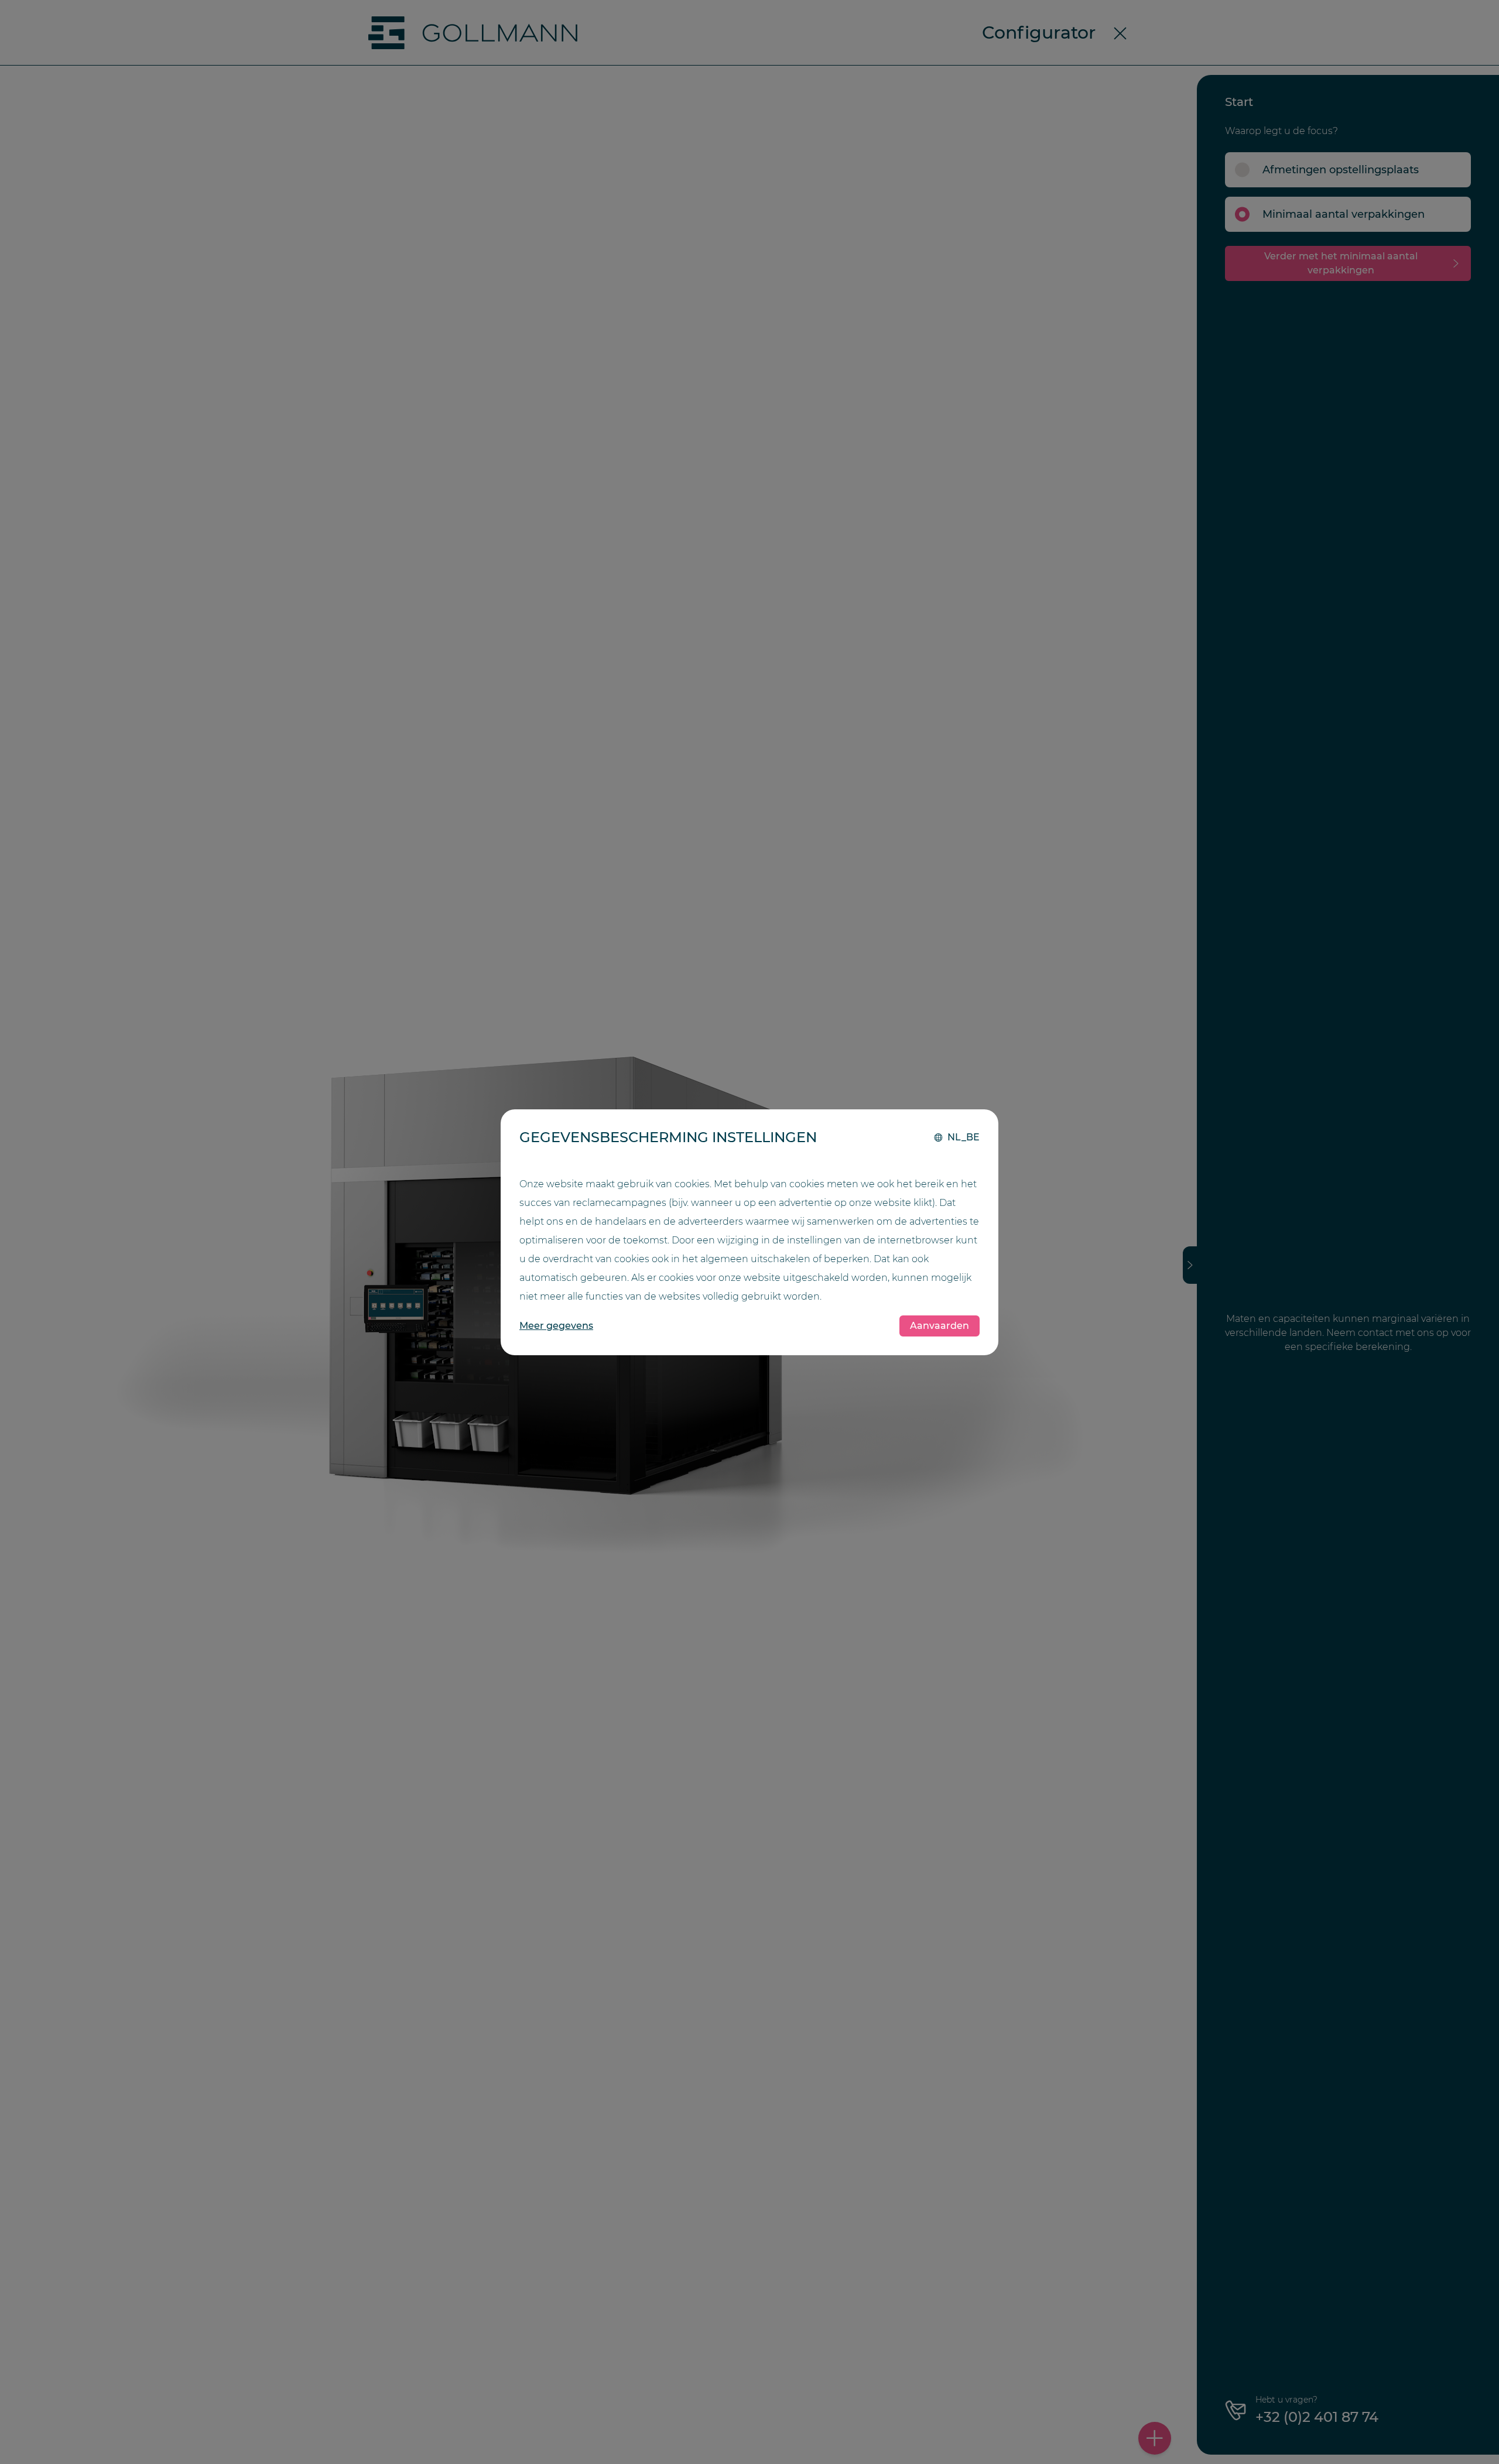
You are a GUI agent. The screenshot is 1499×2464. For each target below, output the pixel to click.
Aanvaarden (940, 1326)
